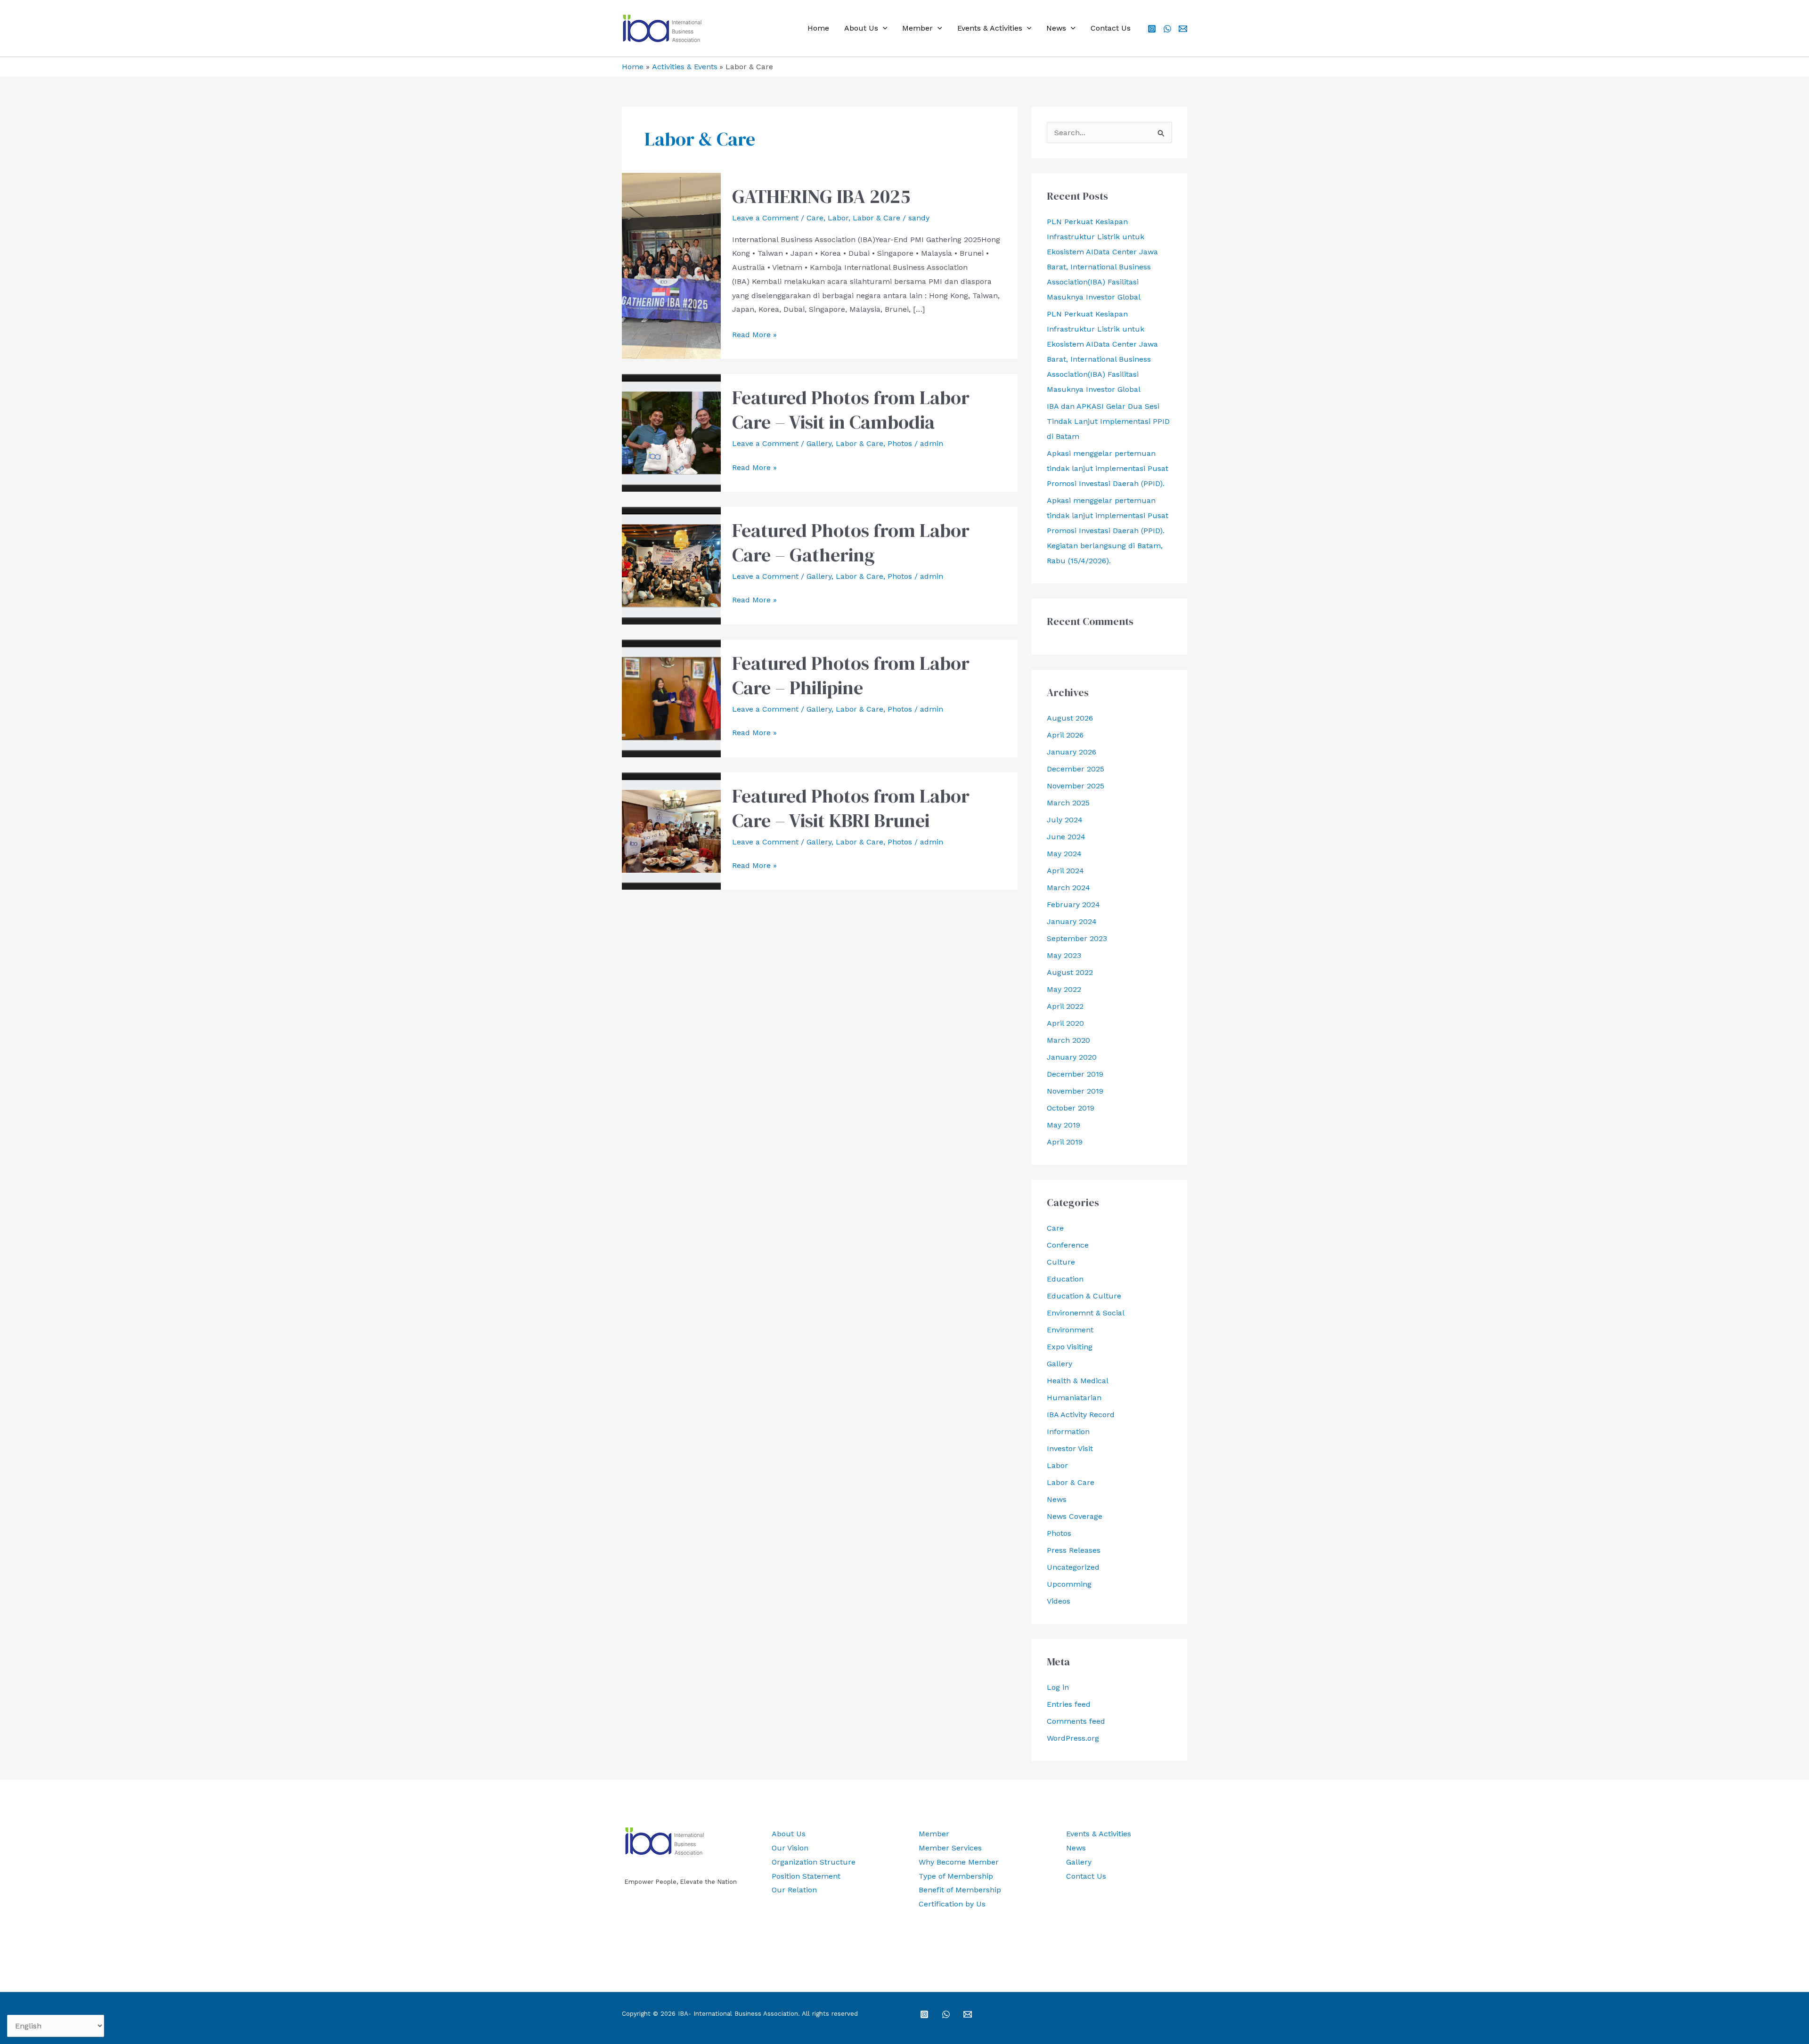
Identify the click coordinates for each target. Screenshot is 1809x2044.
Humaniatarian (1074, 1398)
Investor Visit (1070, 1448)
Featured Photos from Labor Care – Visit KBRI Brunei (851, 808)
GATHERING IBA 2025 (821, 196)
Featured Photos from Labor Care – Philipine (851, 675)
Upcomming (1069, 1584)
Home (818, 28)
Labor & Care (876, 218)
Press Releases (1074, 1550)
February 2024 (1073, 904)
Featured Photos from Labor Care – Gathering (851, 543)
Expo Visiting (1070, 1347)
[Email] (1183, 29)
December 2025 (1076, 769)
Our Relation (794, 1890)
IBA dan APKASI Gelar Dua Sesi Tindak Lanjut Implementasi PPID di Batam (1108, 421)
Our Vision (790, 1848)
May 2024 (1064, 854)
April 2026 (1065, 735)
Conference (1068, 1245)
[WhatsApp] (1167, 29)
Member (917, 28)
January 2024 (1072, 921)
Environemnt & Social (1086, 1313)
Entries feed (1069, 1704)
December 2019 (1075, 1074)
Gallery (819, 443)
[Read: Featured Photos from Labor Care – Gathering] (671, 565)
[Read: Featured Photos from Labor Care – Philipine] (671, 698)
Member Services (950, 1848)
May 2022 (1064, 989)
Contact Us (1111, 28)
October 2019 (1071, 1108)
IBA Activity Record (1081, 1415)
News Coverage (1075, 1516)
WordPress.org (1073, 1738)
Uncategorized (1073, 1567)
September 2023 (1077, 938)
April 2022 (1065, 1006)
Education (1065, 1279)
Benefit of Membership (960, 1890)
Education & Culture (1084, 1296)
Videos (1059, 1601)
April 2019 (1065, 1142)
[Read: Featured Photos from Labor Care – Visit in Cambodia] (671, 432)
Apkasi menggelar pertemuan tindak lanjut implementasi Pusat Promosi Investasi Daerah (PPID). (1108, 468)
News (1056, 28)
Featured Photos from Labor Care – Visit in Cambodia (851, 410)
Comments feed (1076, 1721)
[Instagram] (1152, 29)
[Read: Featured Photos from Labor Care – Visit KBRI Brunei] (671, 830)
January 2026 (1072, 752)
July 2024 (1065, 820)
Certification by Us (952, 1904)
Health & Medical (1078, 1381)
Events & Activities (990, 28)
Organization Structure (814, 1862)
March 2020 (1068, 1040)
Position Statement (806, 1876)
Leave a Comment (765, 218)
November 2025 (1076, 786)
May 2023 (1064, 955)
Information (1068, 1432)
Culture (1061, 1262)
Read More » (754, 336)
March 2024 (1068, 888)
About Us (861, 28)
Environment (1070, 1330)
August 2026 (1070, 718)
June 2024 (1066, 837)
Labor (838, 218)
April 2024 (1065, 871)
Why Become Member (959, 1862)
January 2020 (1072, 1057)
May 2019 (1063, 1125)
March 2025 (1068, 803)
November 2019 (1075, 1091)
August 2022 (1070, 972)
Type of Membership (956, 1876)
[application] (883, 28)
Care (815, 218)
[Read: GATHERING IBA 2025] (671, 265)
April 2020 (1065, 1023)
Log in (1058, 1687)
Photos (900, 443)
